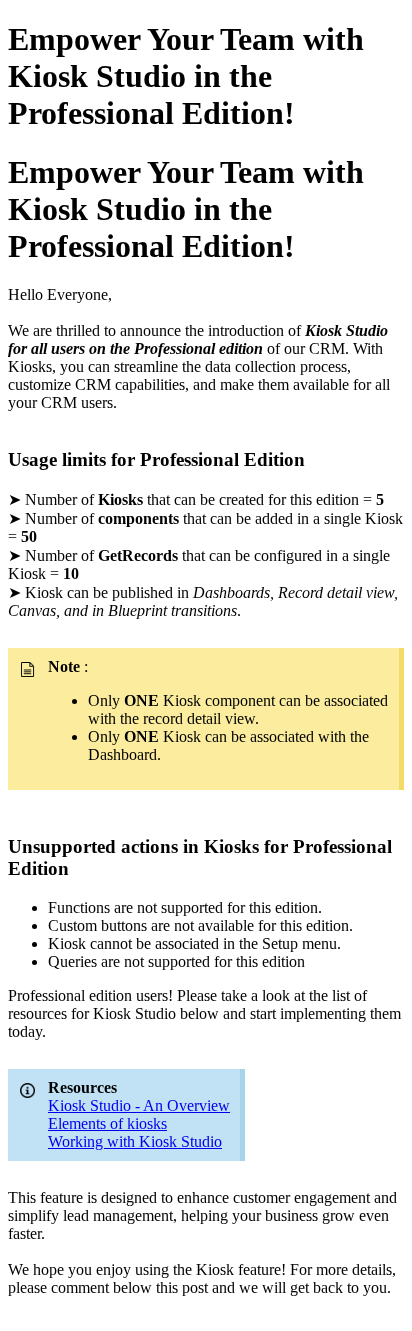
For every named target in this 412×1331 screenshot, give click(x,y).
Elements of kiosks (107, 1123)
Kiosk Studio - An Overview (139, 1105)
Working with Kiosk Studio (135, 1141)
